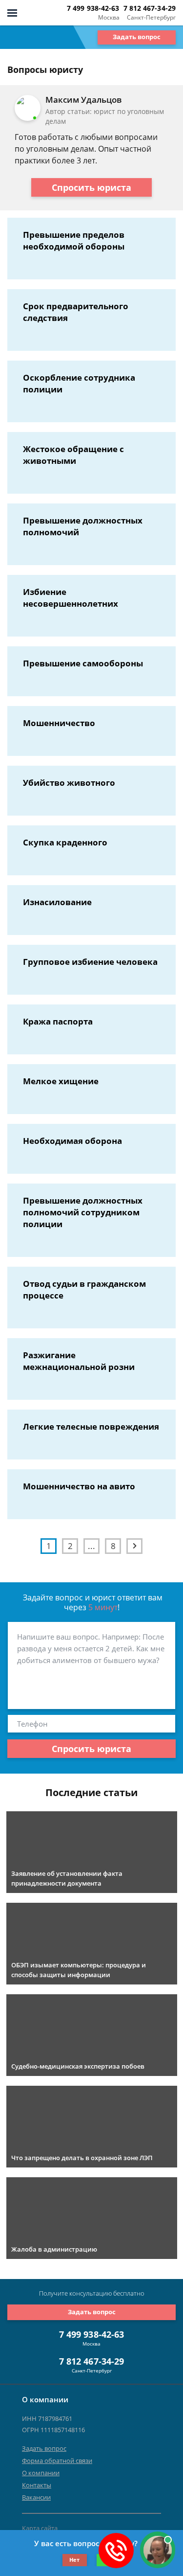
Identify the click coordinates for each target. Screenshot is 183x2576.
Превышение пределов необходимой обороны (74, 240)
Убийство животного (69, 783)
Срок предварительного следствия (76, 312)
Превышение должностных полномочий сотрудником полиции (83, 1212)
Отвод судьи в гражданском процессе (84, 1289)
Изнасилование (57, 902)
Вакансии (36, 2497)
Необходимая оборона (72, 1141)
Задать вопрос (137, 37)
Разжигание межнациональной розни (79, 1361)
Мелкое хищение (61, 1081)
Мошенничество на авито (79, 1486)
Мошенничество (59, 723)
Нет (74, 2560)
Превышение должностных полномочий (83, 526)
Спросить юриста (91, 187)
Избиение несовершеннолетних (71, 598)
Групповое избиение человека (90, 962)
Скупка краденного (65, 842)
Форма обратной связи (57, 2461)
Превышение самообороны (83, 663)
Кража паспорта (58, 1021)
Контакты (37, 2485)
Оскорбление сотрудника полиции (79, 383)
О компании (41, 2473)
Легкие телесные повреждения (91, 1426)
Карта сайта (40, 2528)
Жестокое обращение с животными (73, 455)
